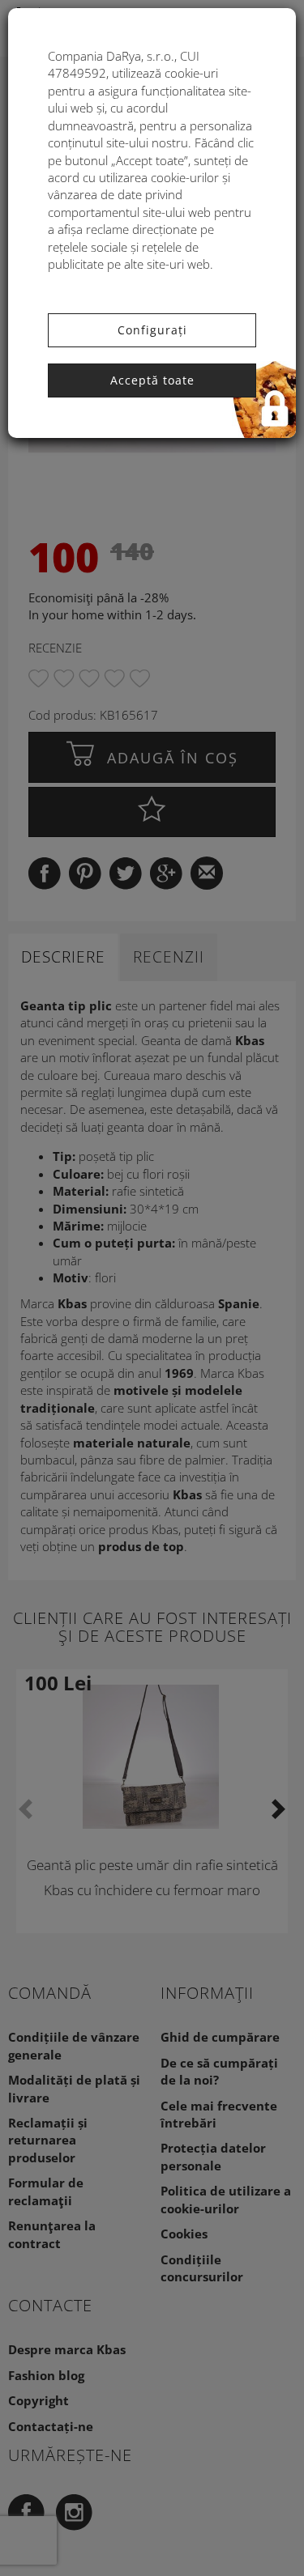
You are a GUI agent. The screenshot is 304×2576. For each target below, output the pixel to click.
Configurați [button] (152, 330)
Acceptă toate (152, 380)
